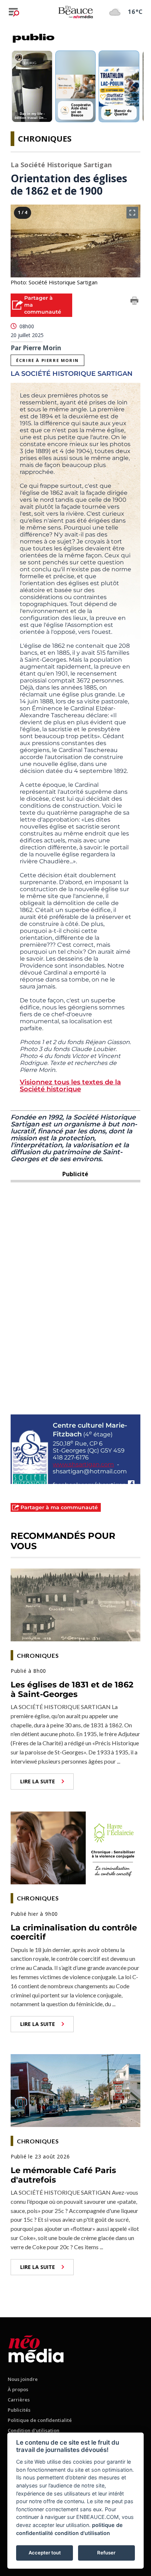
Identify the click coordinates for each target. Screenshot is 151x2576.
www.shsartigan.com (83, 1464)
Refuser (106, 2553)
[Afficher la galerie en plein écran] (132, 213)
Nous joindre (23, 2379)
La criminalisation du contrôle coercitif (74, 1932)
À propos (18, 2389)
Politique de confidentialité (40, 2420)
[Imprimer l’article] (135, 302)
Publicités (19, 2410)
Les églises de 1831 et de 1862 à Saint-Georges (72, 1689)
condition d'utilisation (82, 2533)
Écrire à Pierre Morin (47, 360)
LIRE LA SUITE (38, 1781)
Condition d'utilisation (34, 2430)
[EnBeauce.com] (36, 2347)
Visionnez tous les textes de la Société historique (70, 1086)
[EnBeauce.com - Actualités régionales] (75, 12)
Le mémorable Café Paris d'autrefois (63, 2175)
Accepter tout (45, 2553)
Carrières (19, 2400)
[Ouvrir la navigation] (14, 12)
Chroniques (45, 138)
